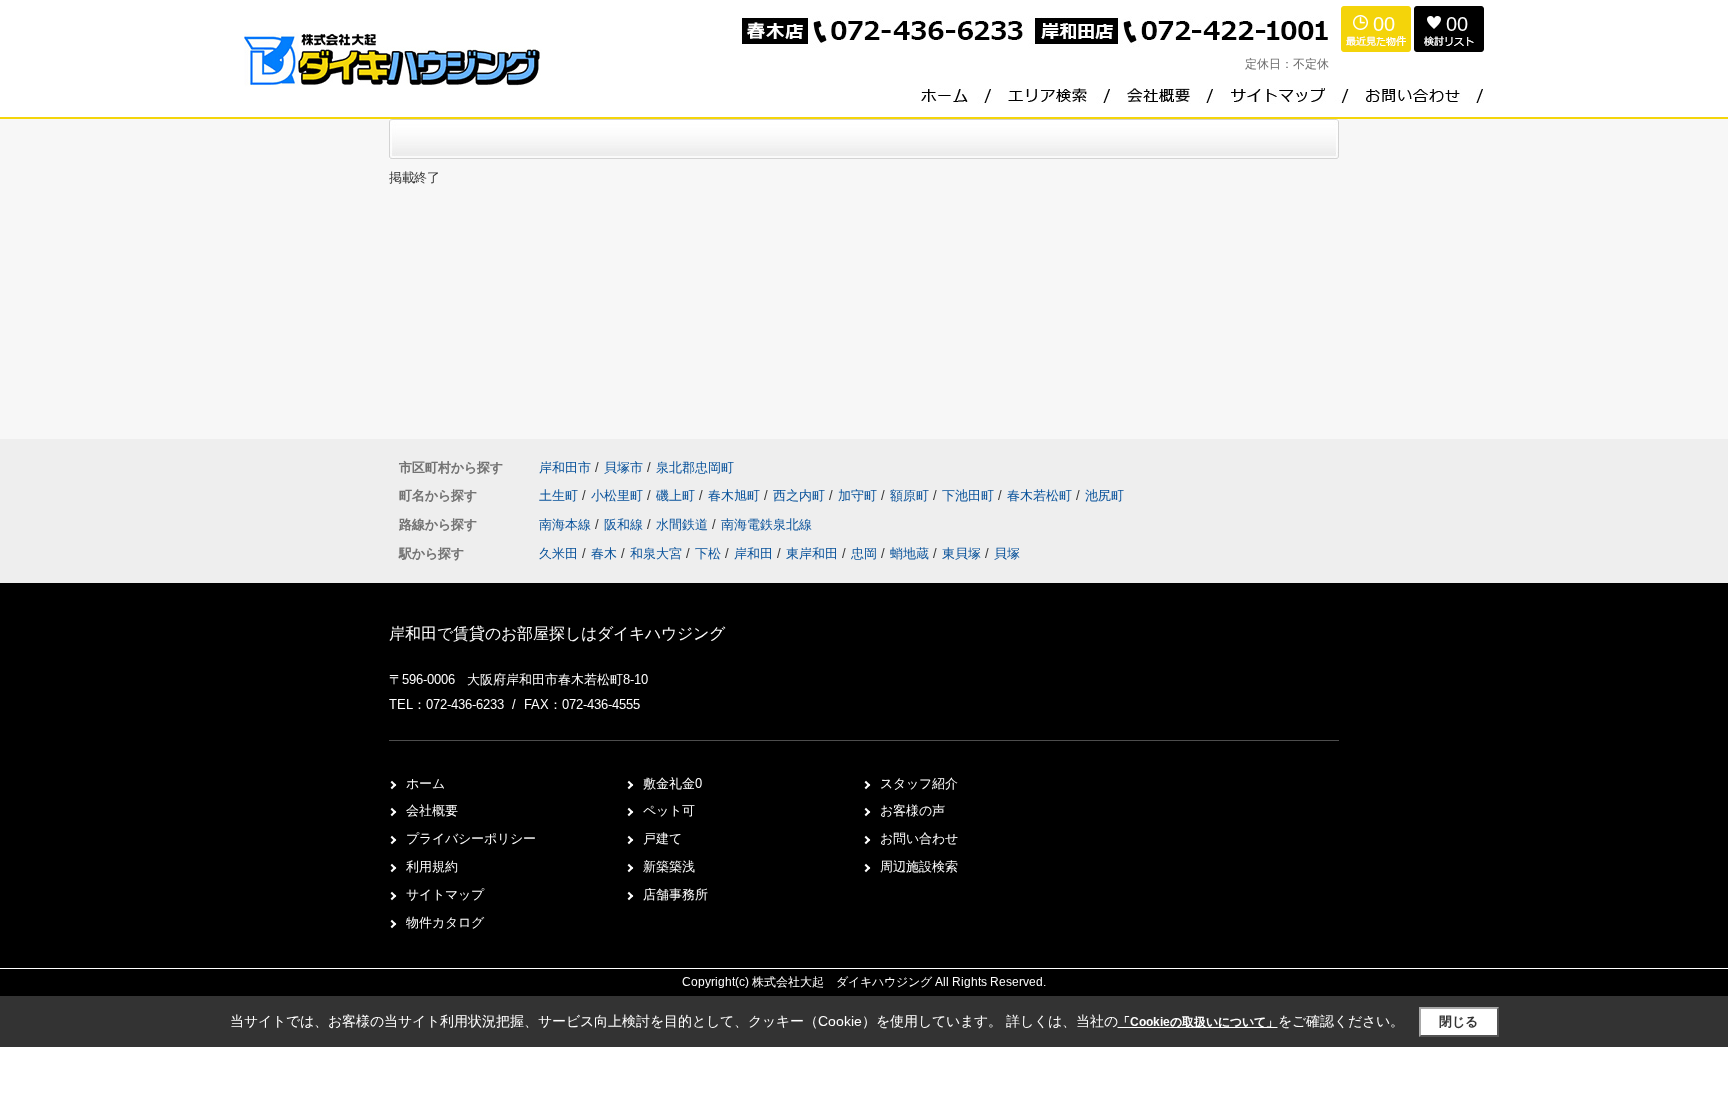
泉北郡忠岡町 (695, 467)
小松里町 (619, 495)
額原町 (911, 495)
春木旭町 (736, 495)
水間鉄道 (684, 524)
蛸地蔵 (909, 553)
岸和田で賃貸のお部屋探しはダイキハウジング (557, 633)
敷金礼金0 (672, 783)
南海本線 (567, 524)
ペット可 (669, 810)
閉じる (1458, 1021)
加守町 (859, 495)
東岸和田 (812, 553)
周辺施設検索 (919, 866)
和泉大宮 (656, 553)
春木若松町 (1041, 495)
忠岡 (864, 553)
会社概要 (432, 810)
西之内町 (801, 495)
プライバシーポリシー (471, 838)
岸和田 (753, 553)
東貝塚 (961, 553)
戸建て (662, 838)
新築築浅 (669, 866)
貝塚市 (623, 467)
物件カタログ (445, 922)
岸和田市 (565, 467)
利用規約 (432, 866)
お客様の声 (912, 810)
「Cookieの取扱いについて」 (1198, 1022)
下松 (708, 553)
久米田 (558, 553)
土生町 (560, 495)
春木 (604, 553)
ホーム (425, 783)
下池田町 (970, 495)
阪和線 (625, 524)
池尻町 (1104, 495)
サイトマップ (445, 894)
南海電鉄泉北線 (766, 524)
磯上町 (677, 495)
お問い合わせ (919, 838)
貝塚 (1007, 553)
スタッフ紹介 (919, 783)
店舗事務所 (675, 894)
